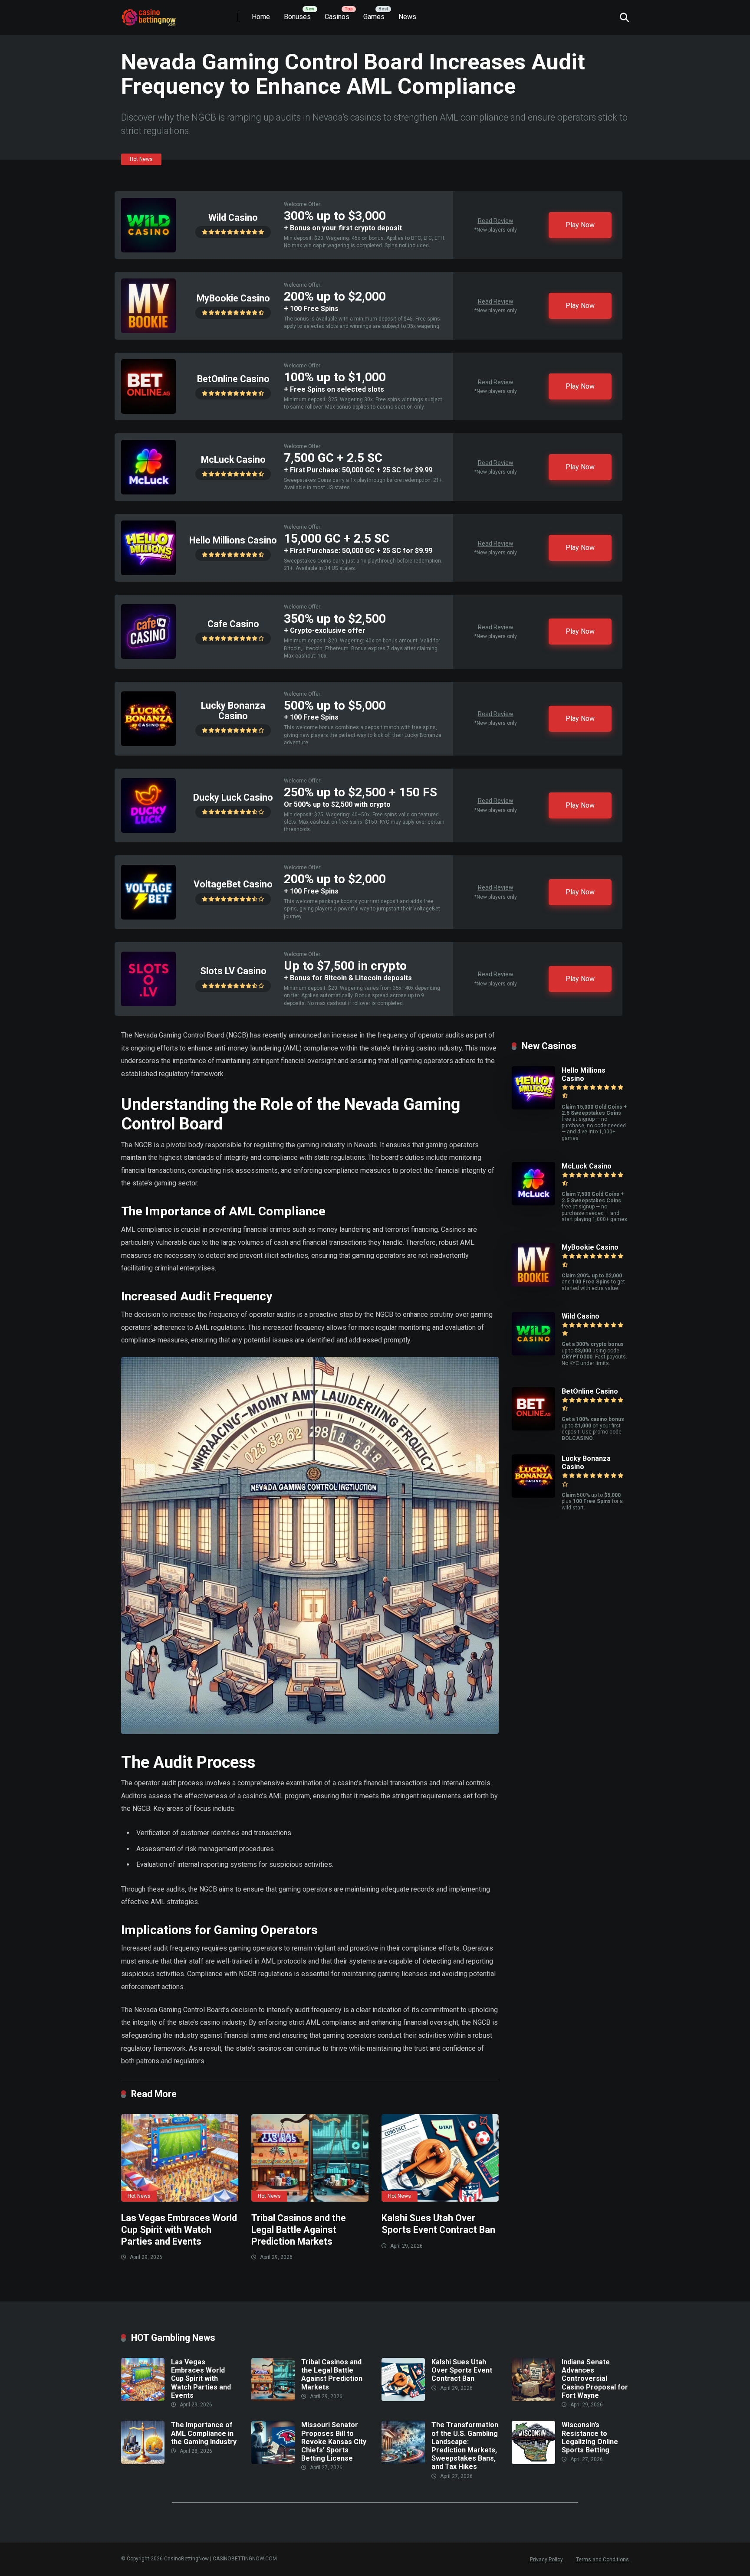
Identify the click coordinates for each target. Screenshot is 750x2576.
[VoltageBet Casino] (148, 917)
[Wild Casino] (148, 250)
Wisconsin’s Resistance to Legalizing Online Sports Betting (590, 2437)
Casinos (337, 17)
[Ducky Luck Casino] (148, 830)
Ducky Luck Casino (233, 797)
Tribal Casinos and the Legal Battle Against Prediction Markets (299, 2229)
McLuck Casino (233, 460)
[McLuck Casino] (148, 492)
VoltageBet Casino (233, 884)
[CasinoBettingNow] (158, 14)
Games (374, 17)
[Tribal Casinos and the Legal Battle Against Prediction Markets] (310, 2158)
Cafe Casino (233, 624)
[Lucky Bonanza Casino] (148, 744)
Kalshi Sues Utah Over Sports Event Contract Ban (438, 2224)
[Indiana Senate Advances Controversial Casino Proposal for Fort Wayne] (533, 2399)
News (407, 17)
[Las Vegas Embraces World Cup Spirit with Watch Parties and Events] (180, 2158)
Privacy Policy (546, 2560)
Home (261, 17)
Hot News (141, 159)
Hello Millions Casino (233, 540)
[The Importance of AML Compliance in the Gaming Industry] (143, 2462)
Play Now (580, 225)
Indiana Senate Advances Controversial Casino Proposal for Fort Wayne (595, 2379)
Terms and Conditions (602, 2560)
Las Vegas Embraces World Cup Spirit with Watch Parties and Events (179, 2229)
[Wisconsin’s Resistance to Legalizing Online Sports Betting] (533, 2462)
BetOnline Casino (233, 379)
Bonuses (297, 17)
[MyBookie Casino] (148, 331)
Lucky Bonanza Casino (233, 711)
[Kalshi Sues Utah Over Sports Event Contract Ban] (440, 2158)
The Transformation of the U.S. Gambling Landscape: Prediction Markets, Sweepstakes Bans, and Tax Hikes (465, 2446)
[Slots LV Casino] (148, 1004)
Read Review (496, 221)
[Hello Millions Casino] (148, 573)
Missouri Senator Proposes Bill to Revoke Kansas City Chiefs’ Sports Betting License (334, 2442)
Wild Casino (233, 218)
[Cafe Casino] (148, 656)
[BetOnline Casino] (148, 411)
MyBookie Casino (233, 298)
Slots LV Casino (233, 971)
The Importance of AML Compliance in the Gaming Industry (204, 2433)
